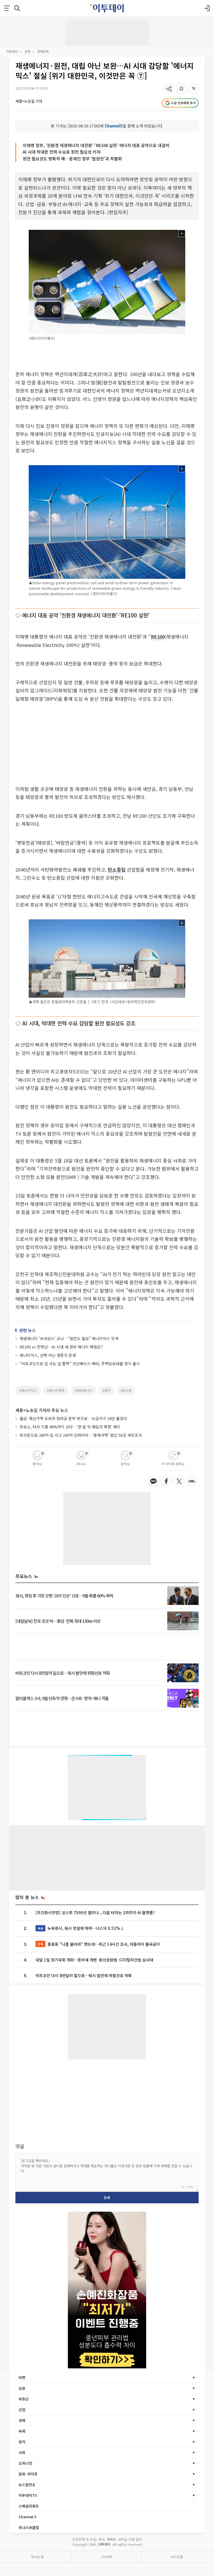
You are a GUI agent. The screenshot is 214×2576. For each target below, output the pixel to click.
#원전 (106, 1390)
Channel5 (114, 126)
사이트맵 (177, 2557)
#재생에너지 (83, 1390)
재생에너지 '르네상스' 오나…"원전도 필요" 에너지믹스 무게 (69, 1338)
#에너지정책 (56, 1390)
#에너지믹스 (28, 1390)
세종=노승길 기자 (29, 101)
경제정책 (43, 51)
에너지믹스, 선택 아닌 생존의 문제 (48, 1355)
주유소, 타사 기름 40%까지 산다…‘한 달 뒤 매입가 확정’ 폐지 (70, 1427)
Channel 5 (27, 2517)
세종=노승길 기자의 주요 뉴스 (42, 1410)
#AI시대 (126, 1390)
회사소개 (37, 2557)
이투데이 (12, 51)
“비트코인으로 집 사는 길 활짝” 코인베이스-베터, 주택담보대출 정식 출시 (80, 1363)
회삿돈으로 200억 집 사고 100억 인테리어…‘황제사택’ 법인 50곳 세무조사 (81, 1435)
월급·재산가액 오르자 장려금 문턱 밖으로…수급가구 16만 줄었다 (73, 1418)
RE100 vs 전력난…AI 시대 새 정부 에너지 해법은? (61, 1347)
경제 (27, 51)
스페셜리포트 (29, 2506)
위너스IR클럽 (29, 2527)
